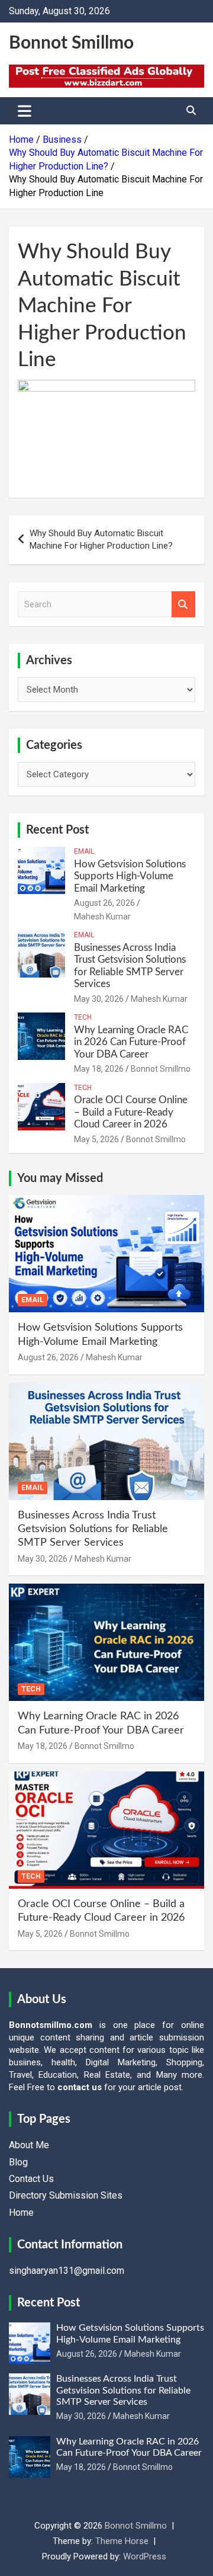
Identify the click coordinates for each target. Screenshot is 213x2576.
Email (84, 851)
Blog (18, 2162)
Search (183, 605)
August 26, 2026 (104, 903)
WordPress (145, 2556)
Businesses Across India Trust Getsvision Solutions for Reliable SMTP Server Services (93, 1529)
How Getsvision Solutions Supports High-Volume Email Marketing (130, 876)
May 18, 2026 (99, 1069)
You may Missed (60, 1178)
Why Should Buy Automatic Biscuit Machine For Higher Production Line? (101, 539)
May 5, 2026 (96, 1139)
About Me (29, 2145)
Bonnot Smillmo (71, 43)
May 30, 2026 (99, 999)
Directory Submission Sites (66, 2195)
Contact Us (31, 2179)
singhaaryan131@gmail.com (67, 2271)
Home (21, 2213)
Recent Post (57, 830)
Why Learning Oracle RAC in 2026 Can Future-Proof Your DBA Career (131, 1042)
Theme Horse (122, 2541)
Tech (83, 1017)
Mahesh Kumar (102, 917)
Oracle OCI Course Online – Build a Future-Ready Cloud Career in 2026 (131, 1112)
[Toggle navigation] (25, 111)
